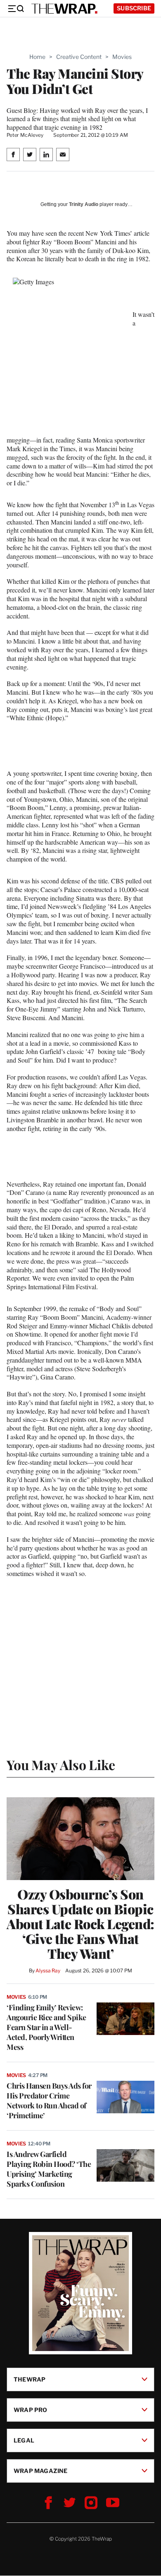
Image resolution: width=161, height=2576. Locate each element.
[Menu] (16, 9)
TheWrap (30, 2379)
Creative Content (79, 57)
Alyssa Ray (48, 1971)
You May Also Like (61, 1765)
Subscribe (134, 8)
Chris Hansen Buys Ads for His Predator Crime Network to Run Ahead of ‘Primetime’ (49, 2101)
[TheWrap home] (64, 9)
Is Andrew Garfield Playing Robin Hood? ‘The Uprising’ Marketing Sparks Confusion (49, 2169)
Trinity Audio (84, 204)
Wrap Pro (31, 2410)
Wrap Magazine (41, 2471)
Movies (122, 57)
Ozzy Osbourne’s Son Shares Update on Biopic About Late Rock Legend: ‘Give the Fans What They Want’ (80, 1924)
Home (37, 57)
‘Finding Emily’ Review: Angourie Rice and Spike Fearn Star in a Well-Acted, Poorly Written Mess (46, 2027)
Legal (24, 2440)
